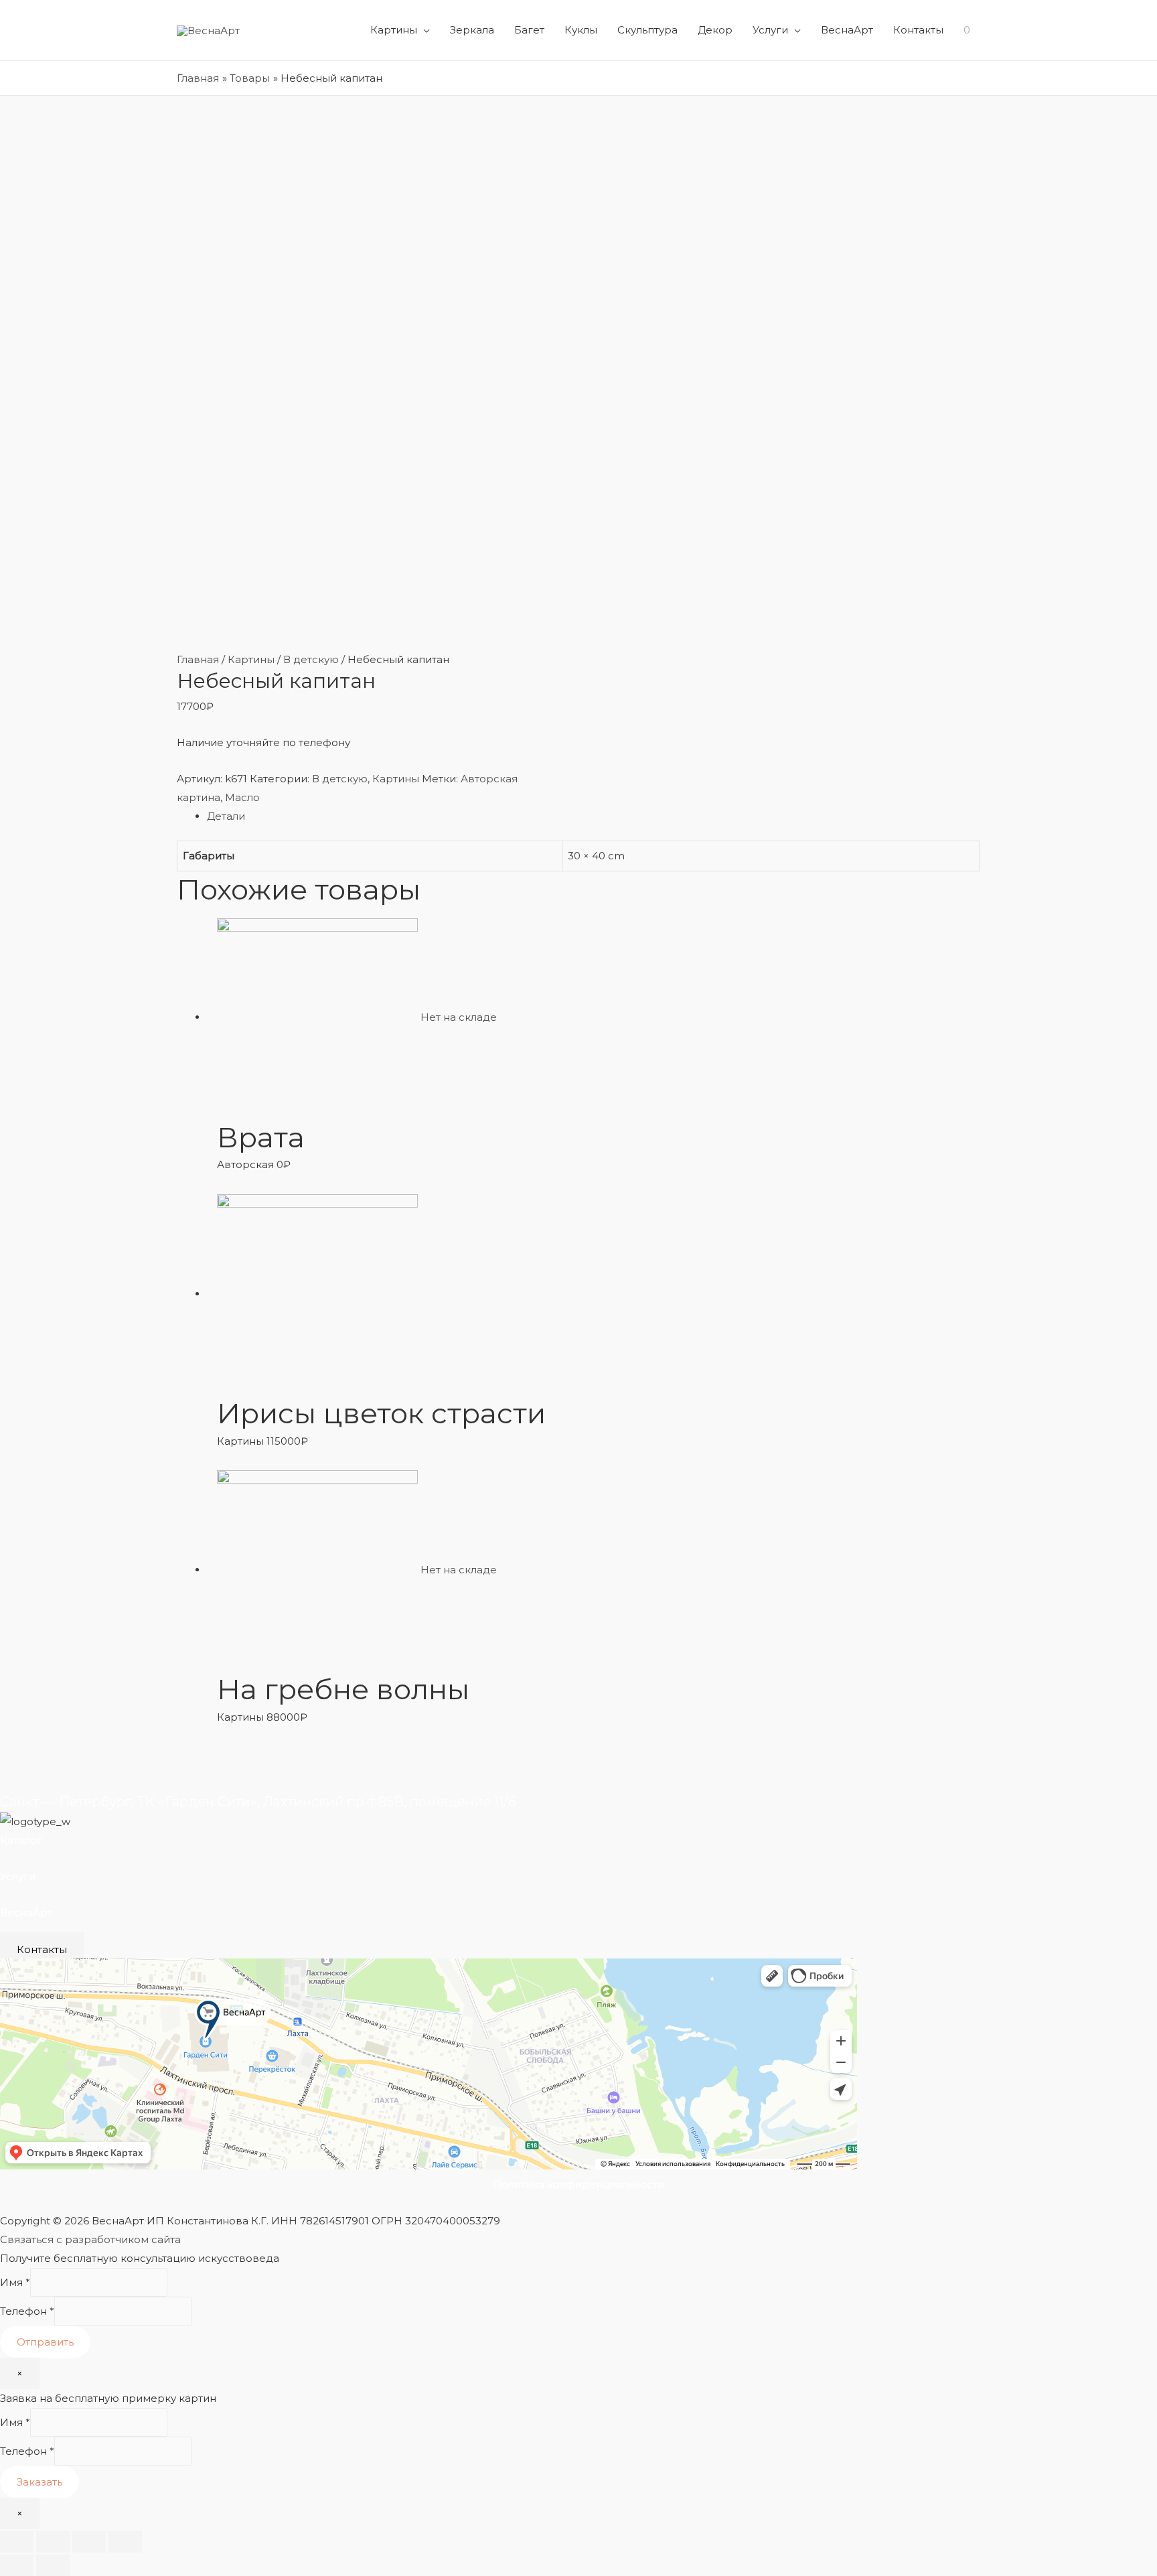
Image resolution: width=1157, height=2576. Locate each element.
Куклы (581, 30)
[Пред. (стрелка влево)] (17, 2565)
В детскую (311, 659)
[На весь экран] (89, 2542)
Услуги (770, 30)
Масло (242, 797)
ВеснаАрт (847, 30)
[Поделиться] (53, 2542)
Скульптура (647, 30)
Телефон (27, 2312)
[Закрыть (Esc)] (17, 2542)
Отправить (45, 2342)
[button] (42, 1949)
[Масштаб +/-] (125, 2542)
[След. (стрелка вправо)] (53, 2565)
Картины (394, 30)
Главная (198, 659)
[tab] (594, 816)
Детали (226, 816)
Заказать (40, 2482)
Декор (715, 30)
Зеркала (472, 30)
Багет (529, 30)
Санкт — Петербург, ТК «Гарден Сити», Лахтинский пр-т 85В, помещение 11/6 (258, 1802)
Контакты (918, 30)
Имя (15, 2282)
